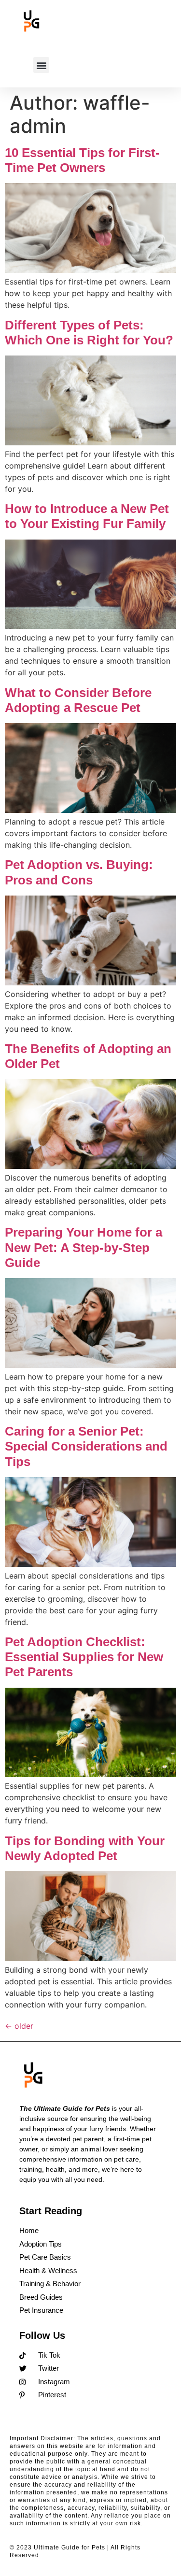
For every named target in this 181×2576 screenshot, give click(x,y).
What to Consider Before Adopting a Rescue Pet (78, 700)
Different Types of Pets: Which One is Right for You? (89, 333)
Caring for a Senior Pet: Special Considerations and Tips (86, 1446)
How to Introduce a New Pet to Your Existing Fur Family (87, 516)
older (19, 2026)
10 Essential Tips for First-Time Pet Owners (82, 160)
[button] (41, 65)
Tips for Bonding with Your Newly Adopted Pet (85, 1848)
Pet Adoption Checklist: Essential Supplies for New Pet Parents (84, 1657)
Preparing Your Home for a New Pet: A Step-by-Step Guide (84, 1247)
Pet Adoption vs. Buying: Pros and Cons (79, 872)
